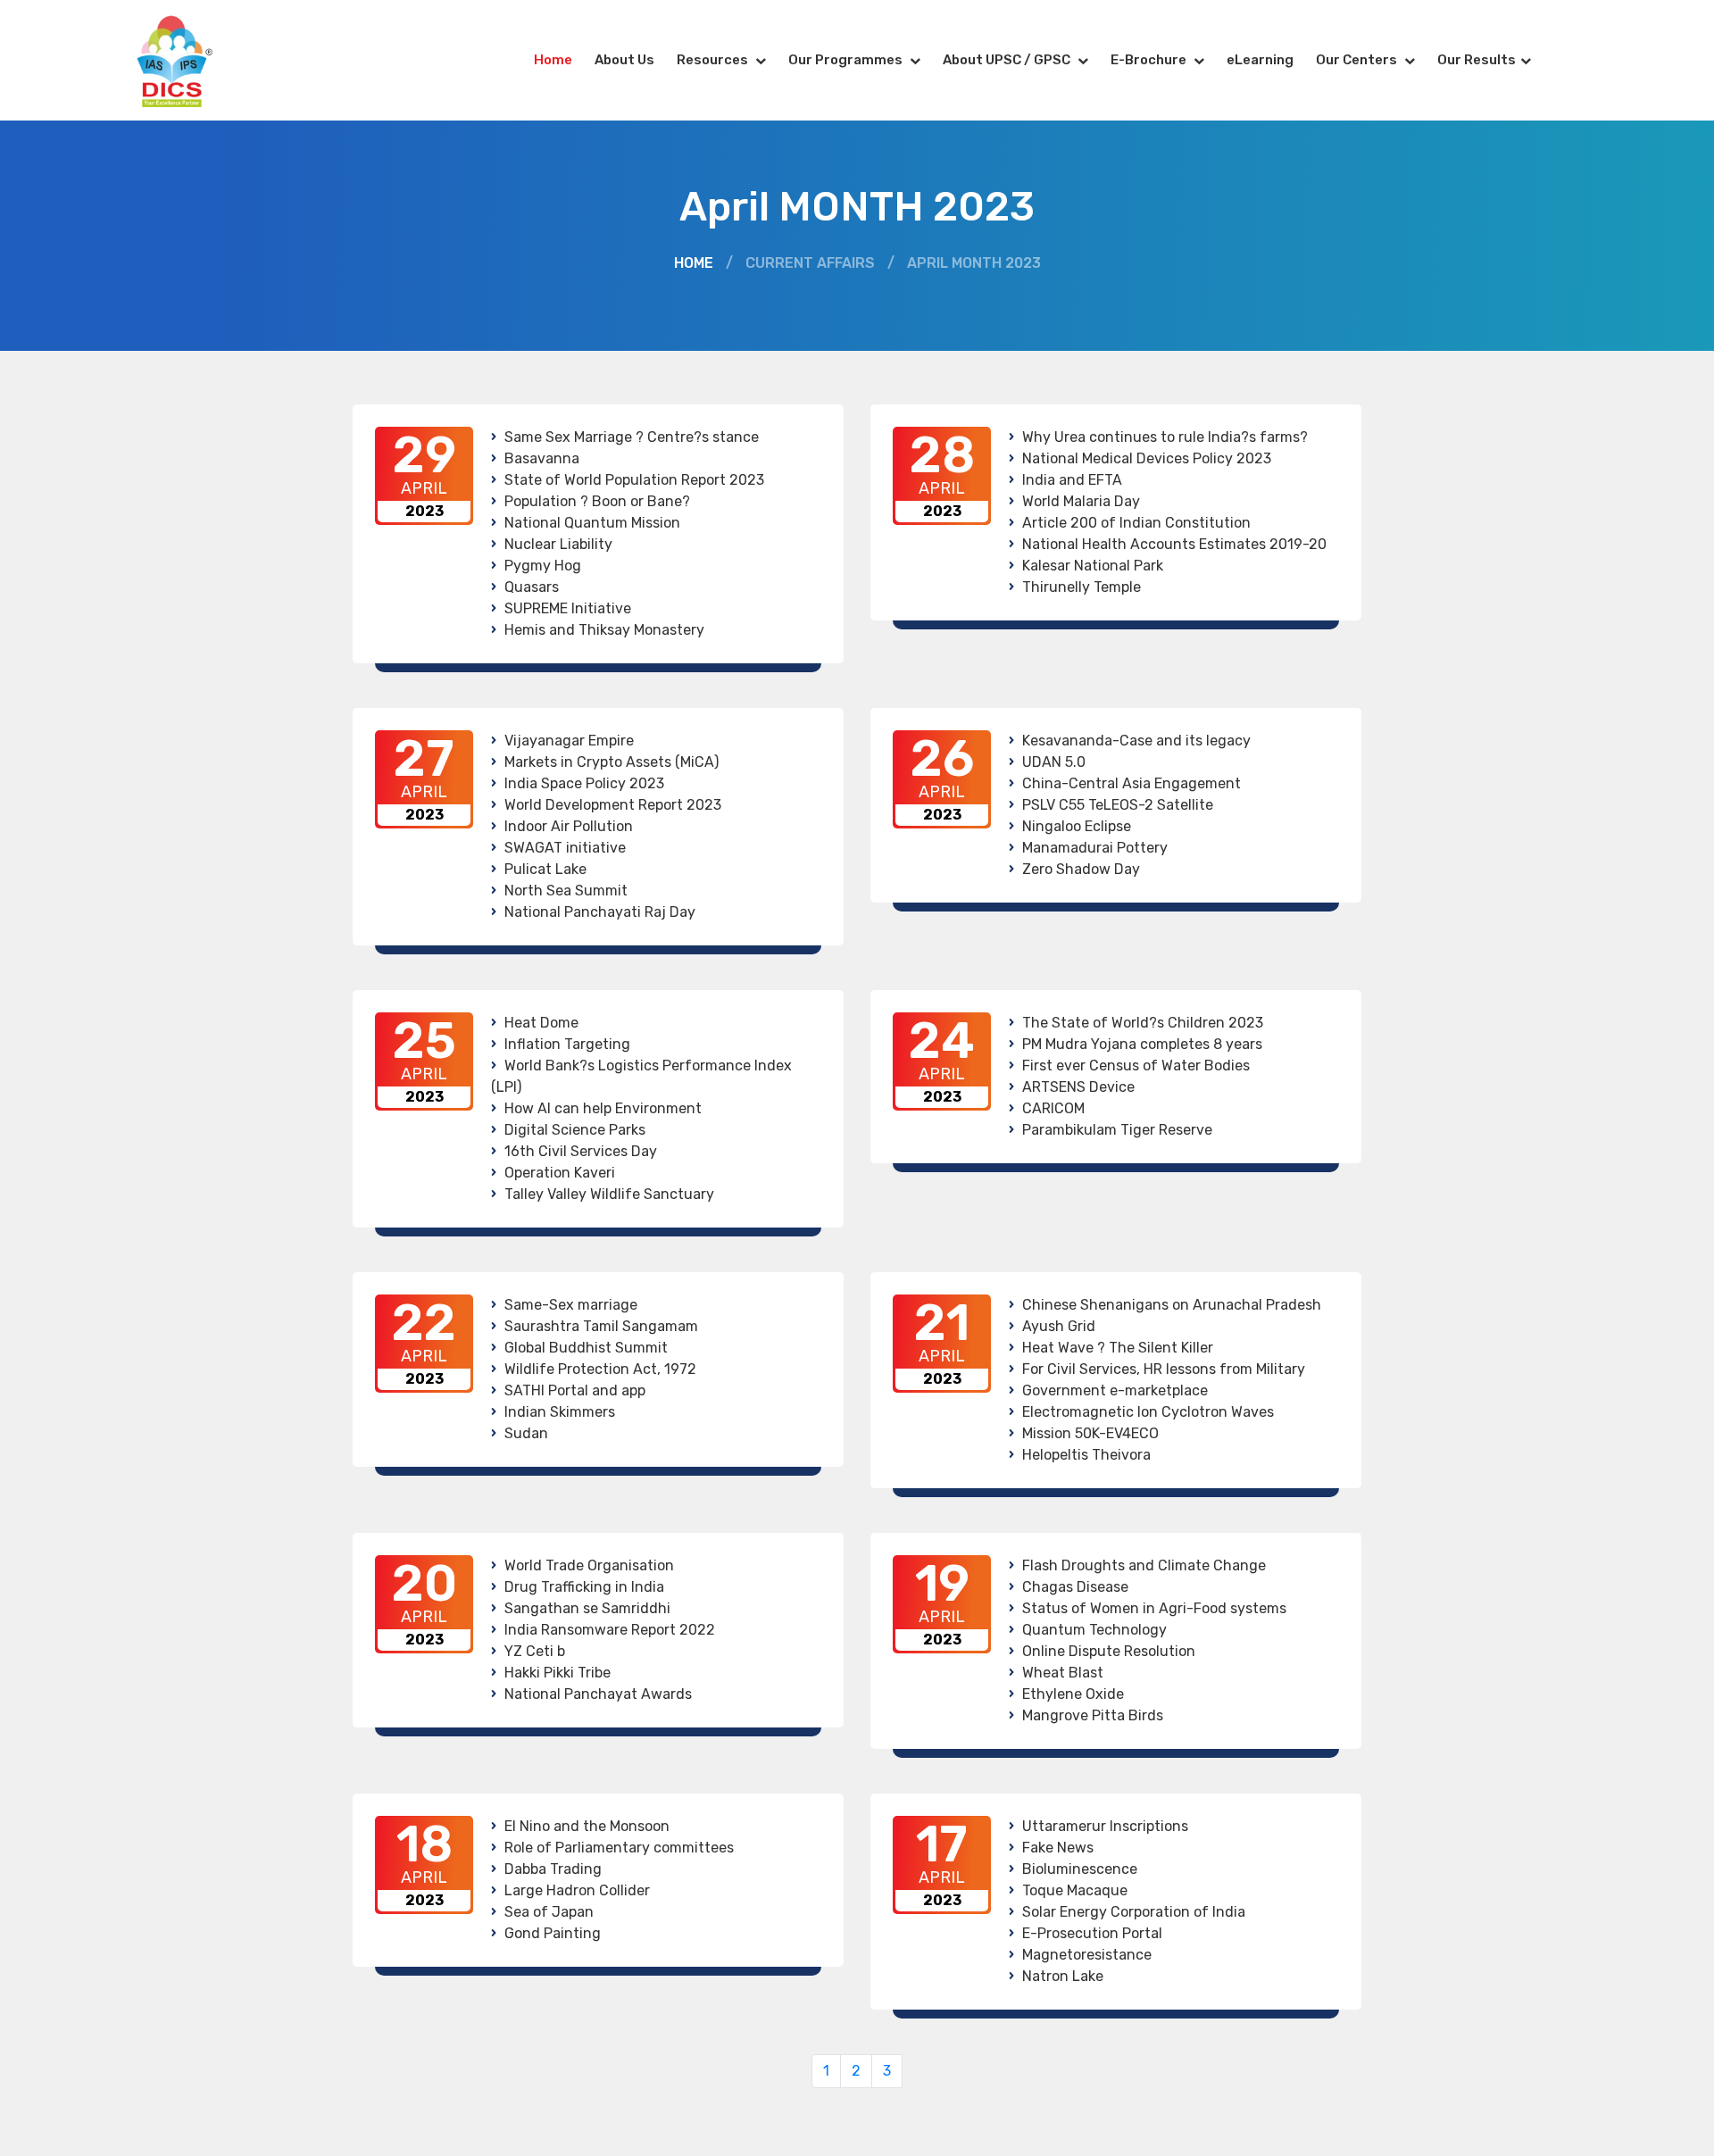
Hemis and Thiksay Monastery (604, 630)
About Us (624, 60)
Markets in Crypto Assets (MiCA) (612, 762)
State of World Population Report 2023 (634, 480)
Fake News (1058, 1848)
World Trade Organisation (589, 1565)
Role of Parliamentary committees (619, 1848)
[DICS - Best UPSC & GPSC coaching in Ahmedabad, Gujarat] (190, 60)
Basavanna (542, 458)
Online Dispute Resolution (1109, 1651)
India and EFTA (1072, 480)
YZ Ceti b (535, 1651)
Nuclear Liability (558, 544)
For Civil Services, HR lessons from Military (1164, 1369)
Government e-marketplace (1115, 1390)
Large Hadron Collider (577, 1890)
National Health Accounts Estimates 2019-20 (1174, 544)
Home (553, 60)
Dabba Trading (553, 1869)
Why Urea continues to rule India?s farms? (1165, 437)
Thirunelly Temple (1082, 587)
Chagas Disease (1075, 1587)
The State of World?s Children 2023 (1143, 1023)
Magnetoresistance (1087, 1955)
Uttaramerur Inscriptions (1105, 1826)
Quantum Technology (1094, 1630)
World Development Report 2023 (613, 805)
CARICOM (1053, 1108)
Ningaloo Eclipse (1077, 826)
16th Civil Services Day (581, 1151)
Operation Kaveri (560, 1173)
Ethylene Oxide (1073, 1694)
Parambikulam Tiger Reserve (1117, 1130)
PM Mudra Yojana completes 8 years (1142, 1044)
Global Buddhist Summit (586, 1348)
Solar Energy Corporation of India (1134, 1912)
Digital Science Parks (575, 1130)
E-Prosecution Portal (1092, 1933)
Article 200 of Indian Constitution (1136, 523)
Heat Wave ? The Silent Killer (1118, 1348)
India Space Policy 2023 (584, 783)
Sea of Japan (549, 1912)
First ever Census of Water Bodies (1136, 1066)
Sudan (526, 1433)
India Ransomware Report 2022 (610, 1630)
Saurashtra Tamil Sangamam (601, 1326)
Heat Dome (541, 1023)
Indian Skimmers (560, 1412)
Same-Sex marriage (571, 1305)
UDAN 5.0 (1054, 762)
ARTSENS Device (1078, 1087)
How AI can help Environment (603, 1108)
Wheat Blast (1063, 1673)
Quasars (532, 587)
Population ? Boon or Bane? (597, 501)
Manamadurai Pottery (1095, 848)
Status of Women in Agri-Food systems (1154, 1608)
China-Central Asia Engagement (1132, 783)
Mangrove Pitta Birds (1093, 1715)
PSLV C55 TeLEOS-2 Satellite (1118, 805)
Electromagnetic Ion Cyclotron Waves (1148, 1412)
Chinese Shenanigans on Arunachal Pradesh (1172, 1305)
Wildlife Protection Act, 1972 (600, 1369)
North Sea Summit (566, 891)
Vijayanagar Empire (569, 741)
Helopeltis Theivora (1086, 1455)
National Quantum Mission (592, 523)
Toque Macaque (1075, 1890)
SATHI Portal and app (575, 1390)
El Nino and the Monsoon (587, 1826)
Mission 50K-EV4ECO (1090, 1433)
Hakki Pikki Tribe (557, 1673)
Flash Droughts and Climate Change (1144, 1565)
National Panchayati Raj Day (600, 912)
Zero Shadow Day (1081, 869)
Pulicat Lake (545, 869)
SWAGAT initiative (565, 848)
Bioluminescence (1080, 1869)
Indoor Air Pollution (569, 826)
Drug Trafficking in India (584, 1587)
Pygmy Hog (543, 566)
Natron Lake (1063, 1976)
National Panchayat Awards (598, 1694)
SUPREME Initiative (568, 608)
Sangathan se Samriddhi (587, 1608)
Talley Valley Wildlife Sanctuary (609, 1194)
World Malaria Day (1081, 501)
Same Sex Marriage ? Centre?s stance (632, 437)
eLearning (1260, 60)
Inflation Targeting (567, 1044)
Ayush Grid (1059, 1326)
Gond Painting (553, 1933)
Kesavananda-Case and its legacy (1136, 741)
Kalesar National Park (1093, 566)
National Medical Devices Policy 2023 (1147, 458)
